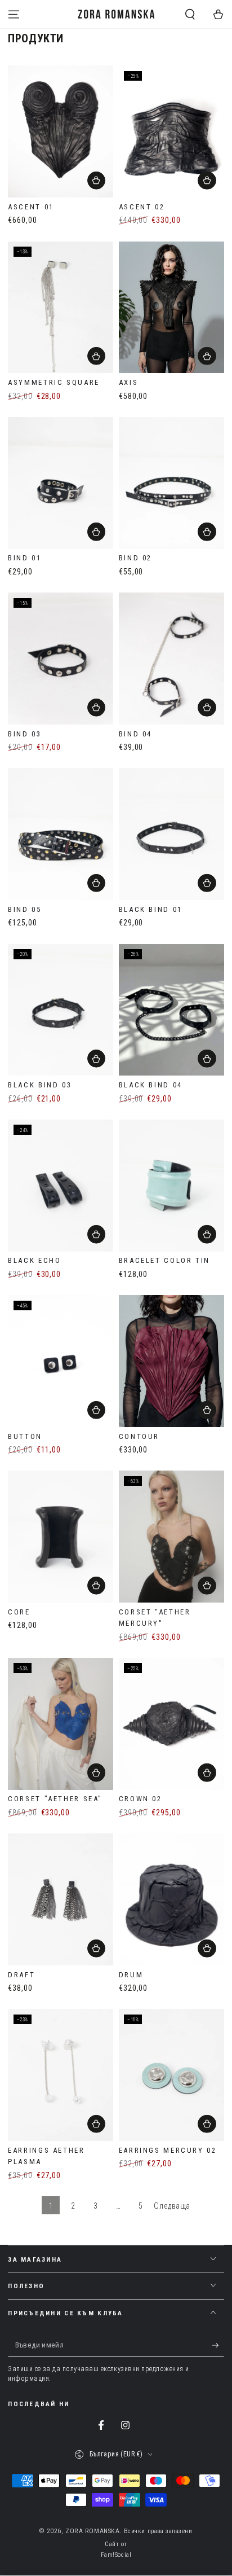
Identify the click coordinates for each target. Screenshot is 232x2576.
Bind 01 (24, 558)
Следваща (172, 2206)
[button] (190, 14)
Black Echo (34, 1260)
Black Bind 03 (40, 1085)
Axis (128, 382)
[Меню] (14, 14)
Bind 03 (24, 734)
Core (19, 1612)
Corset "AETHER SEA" (55, 1799)
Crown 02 (140, 1799)
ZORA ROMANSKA (92, 2531)
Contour (139, 1436)
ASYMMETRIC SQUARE (54, 382)
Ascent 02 (142, 207)
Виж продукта (207, 1234)
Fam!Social (116, 2555)
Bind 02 (135, 558)
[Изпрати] (218, 2346)
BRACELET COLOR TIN (164, 1260)
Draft (21, 1975)
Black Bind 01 (151, 909)
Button (25, 1436)
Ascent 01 (31, 207)
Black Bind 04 (151, 1085)
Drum (131, 1975)
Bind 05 (24, 909)
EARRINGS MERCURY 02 (168, 2150)
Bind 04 (135, 734)
